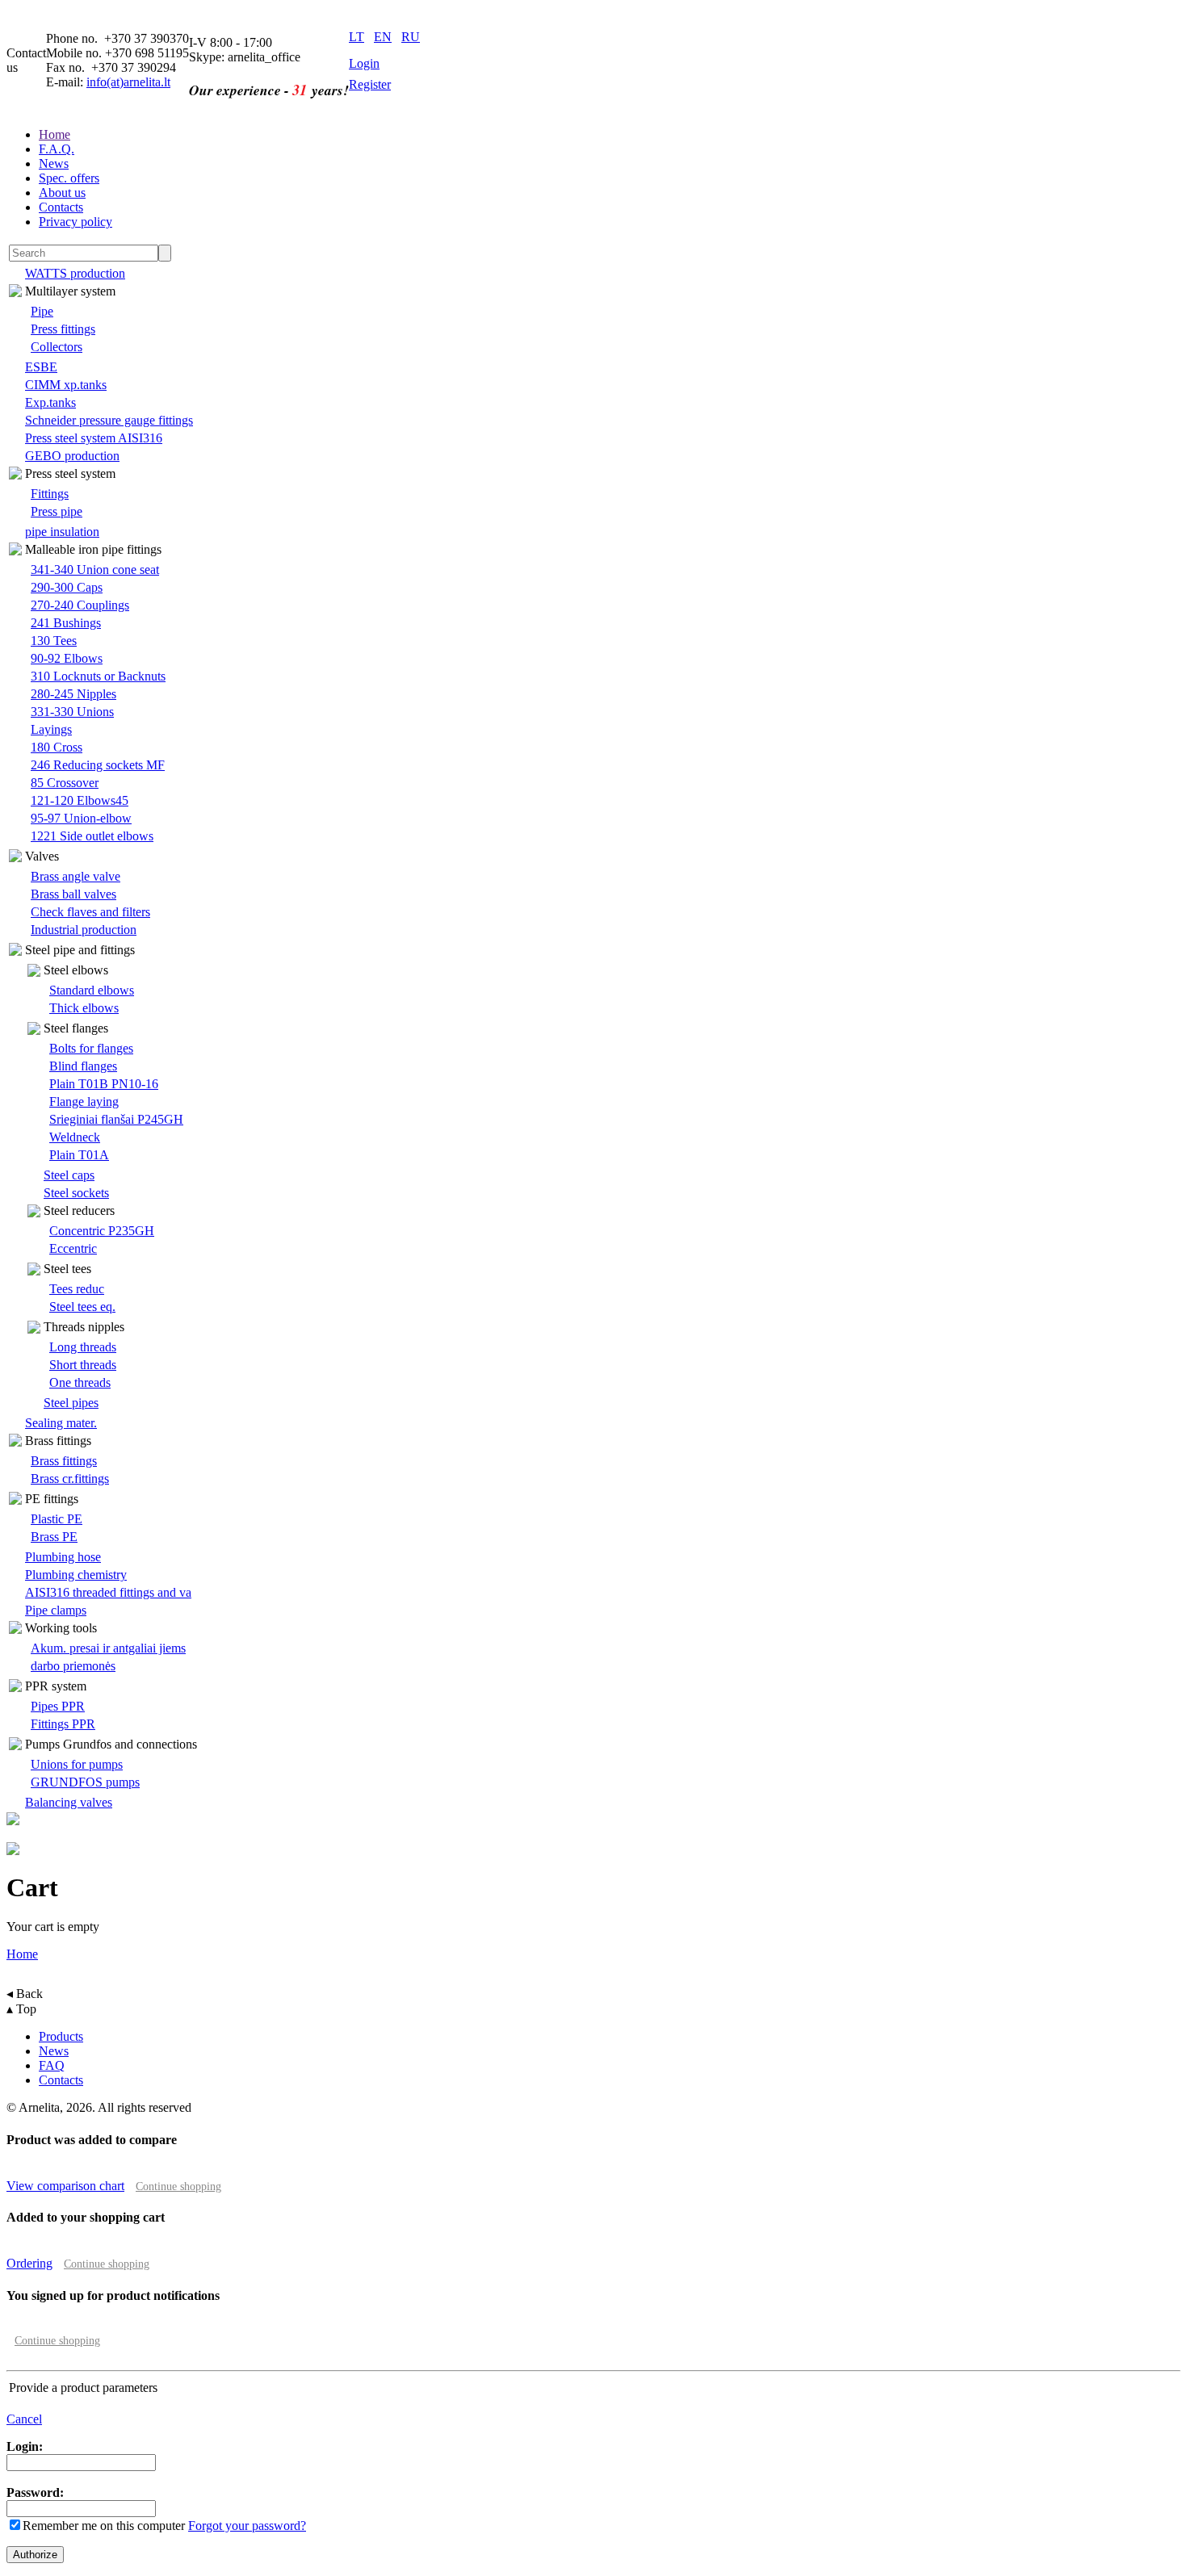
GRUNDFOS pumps (85, 1782)
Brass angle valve (75, 876)
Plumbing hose (63, 1557)
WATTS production (75, 273)
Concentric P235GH (102, 1231)
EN (383, 37)
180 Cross (57, 747)
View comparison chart (65, 2186)
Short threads (83, 1365)
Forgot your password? (247, 2526)
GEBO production (72, 456)
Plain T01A (79, 1155)
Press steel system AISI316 (94, 438)
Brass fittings (64, 1461)
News (54, 163)
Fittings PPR (63, 1724)
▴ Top (21, 2009)
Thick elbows (84, 1008)
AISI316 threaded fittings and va (108, 1592)
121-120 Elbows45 (80, 800)
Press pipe (57, 511)
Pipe (42, 311)
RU (411, 37)
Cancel (24, 2419)
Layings (51, 729)
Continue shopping (178, 2186)
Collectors (57, 347)
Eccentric (73, 1248)
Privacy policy (75, 222)
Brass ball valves (73, 894)
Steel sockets (76, 1193)
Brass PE (54, 1537)
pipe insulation (62, 532)
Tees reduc (77, 1289)
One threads (80, 1382)
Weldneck (75, 1137)
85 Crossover (65, 783)
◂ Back (25, 1994)
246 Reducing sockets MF (98, 765)
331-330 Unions (72, 712)
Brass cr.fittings (70, 1479)
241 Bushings (66, 623)
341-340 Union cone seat (95, 570)
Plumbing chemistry (76, 1575)
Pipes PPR (58, 1706)
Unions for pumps (77, 1764)
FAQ (52, 2065)
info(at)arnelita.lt (128, 82)
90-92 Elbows (67, 658)
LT (357, 37)
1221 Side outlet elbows (92, 836)
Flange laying (84, 1102)
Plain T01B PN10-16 (104, 1084)
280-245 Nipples (73, 694)
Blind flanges (83, 1066)
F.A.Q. (57, 149)
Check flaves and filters (90, 912)
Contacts (61, 207)
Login (364, 63)
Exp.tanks (50, 402)
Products (61, 2036)
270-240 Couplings (80, 605)
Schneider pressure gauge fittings (109, 420)
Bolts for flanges (91, 1048)
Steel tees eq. (82, 1307)
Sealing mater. (61, 1423)
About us (62, 193)
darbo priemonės (73, 1666)
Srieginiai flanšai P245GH (116, 1119)
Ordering (29, 2263)
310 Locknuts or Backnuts (98, 676)
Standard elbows (92, 990)
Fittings (50, 494)
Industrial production (84, 930)
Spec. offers (69, 178)
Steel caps (69, 1175)
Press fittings (63, 329)
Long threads (83, 1347)
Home (55, 134)
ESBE (41, 367)
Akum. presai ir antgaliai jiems (108, 1648)
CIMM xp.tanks (66, 385)
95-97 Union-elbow (81, 818)
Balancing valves (69, 1802)
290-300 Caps (67, 587)
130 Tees (54, 641)
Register (370, 84)
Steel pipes (71, 1403)
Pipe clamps (56, 1610)
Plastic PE (57, 1519)
